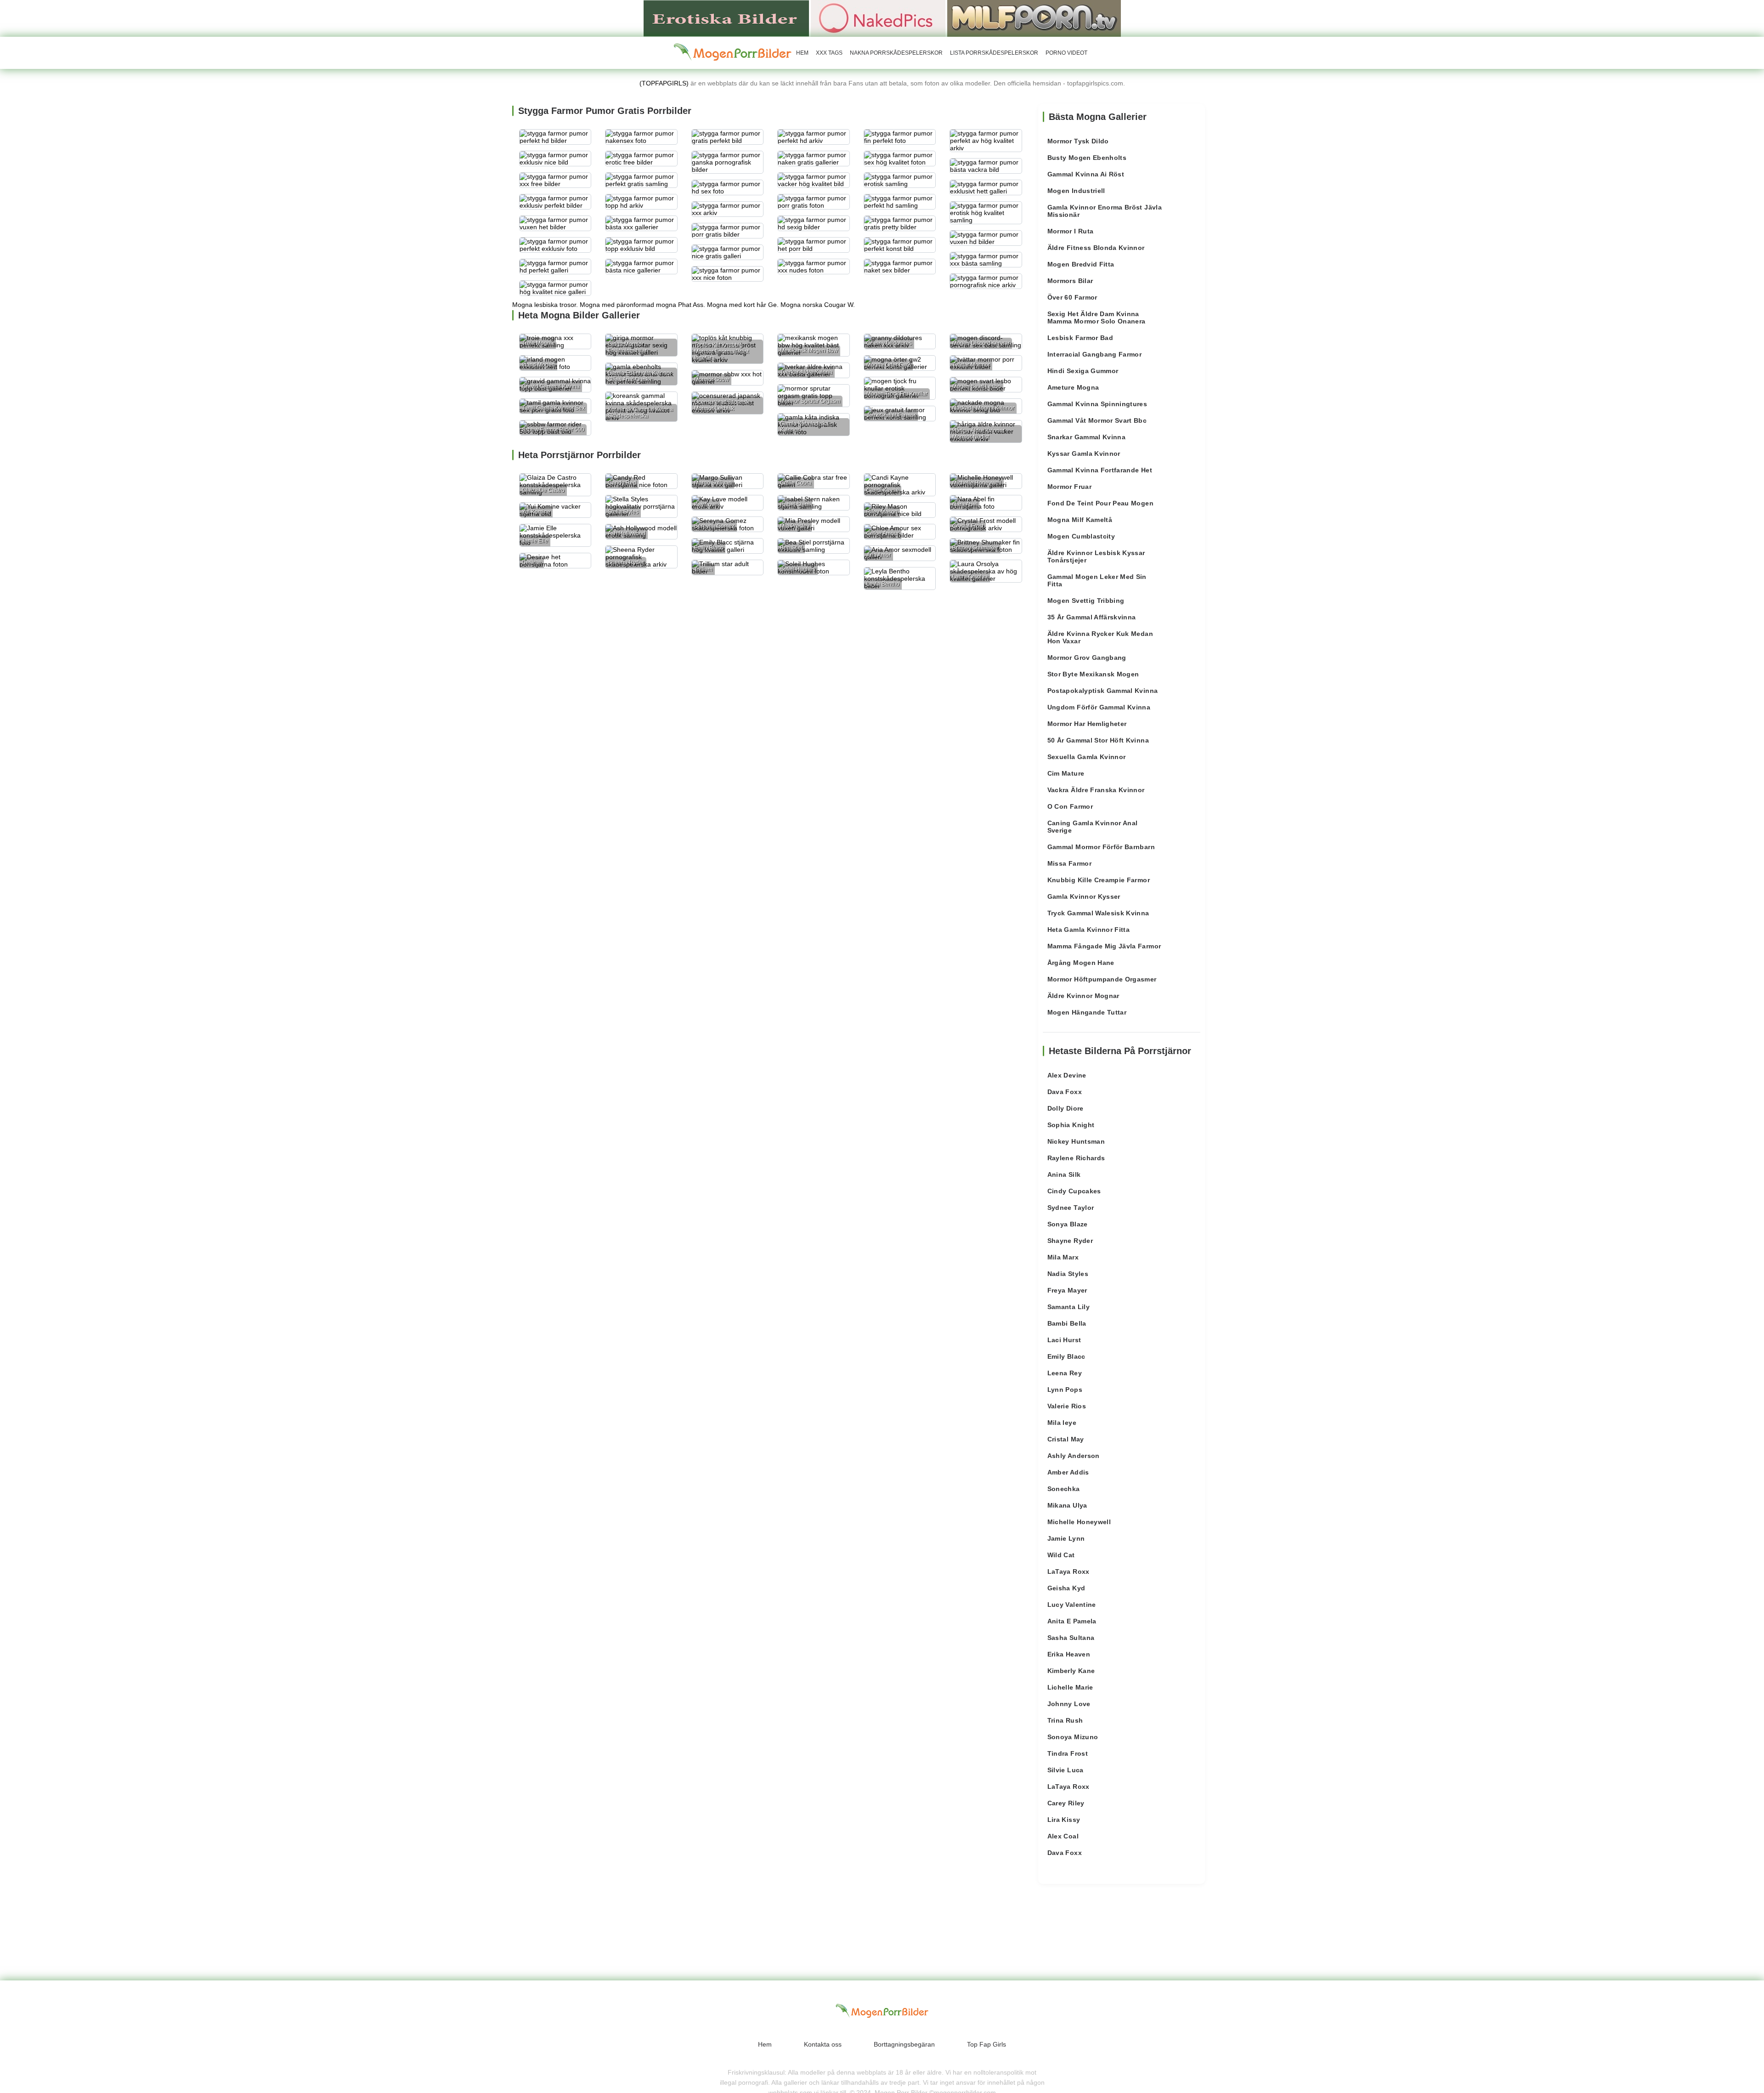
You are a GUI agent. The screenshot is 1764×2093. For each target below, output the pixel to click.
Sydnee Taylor (1071, 1208)
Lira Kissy (1064, 1820)
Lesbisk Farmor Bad (1080, 338)
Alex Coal (1063, 1836)
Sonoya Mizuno (1073, 1737)
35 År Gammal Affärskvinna (1092, 617)
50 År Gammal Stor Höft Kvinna (1098, 740)
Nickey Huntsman (1076, 1141)
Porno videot (1066, 53)
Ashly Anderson (1074, 1456)
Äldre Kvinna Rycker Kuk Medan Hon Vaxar (1100, 637)
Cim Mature (1066, 773)
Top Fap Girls (987, 2044)
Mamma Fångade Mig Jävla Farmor (1104, 946)
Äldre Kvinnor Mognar (1083, 996)
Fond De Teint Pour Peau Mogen (1100, 503)
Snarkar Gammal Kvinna (1086, 437)
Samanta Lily (1069, 1307)
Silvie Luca (1066, 1770)
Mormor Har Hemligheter (1087, 724)
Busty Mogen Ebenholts (1087, 158)
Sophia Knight (1071, 1125)
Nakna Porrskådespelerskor (896, 53)
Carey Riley (1066, 1803)
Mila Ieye (1062, 1423)
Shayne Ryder (1070, 1241)
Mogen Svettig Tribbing (1086, 601)
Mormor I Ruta (1071, 231)
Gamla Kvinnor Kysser (1084, 896)
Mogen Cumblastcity (1081, 536)
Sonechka (1064, 1489)
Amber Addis (1068, 1472)
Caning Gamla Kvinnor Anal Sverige (1093, 827)
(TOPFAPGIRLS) (664, 83)
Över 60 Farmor (1072, 297)
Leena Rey (1065, 1373)
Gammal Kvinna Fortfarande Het (1100, 470)
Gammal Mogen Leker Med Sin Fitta (1097, 580)
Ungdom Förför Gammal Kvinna (1099, 707)
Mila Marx (1063, 1257)
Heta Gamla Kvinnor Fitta (1088, 930)
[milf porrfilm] (1034, 18)
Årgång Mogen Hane (1081, 963)
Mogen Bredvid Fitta (1081, 264)
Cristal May (1066, 1439)
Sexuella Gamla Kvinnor (1087, 757)
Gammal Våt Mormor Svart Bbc (1097, 420)
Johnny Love (1069, 1704)
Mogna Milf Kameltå (1080, 520)
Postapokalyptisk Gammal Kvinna (1103, 691)
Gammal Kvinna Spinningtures (1097, 404)
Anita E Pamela (1072, 1621)
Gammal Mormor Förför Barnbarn (1101, 847)
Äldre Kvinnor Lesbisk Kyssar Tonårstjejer (1096, 556)
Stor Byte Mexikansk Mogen (1093, 674)
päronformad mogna (646, 305)
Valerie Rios (1067, 1406)
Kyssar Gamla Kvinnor (1084, 454)
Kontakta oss (823, 2044)
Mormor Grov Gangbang (1087, 658)
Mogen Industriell (1076, 191)
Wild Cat (1061, 1555)
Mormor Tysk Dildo (1078, 141)
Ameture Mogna (1073, 387)
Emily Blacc (1066, 1356)
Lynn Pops (1065, 1390)
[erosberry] (733, 52)
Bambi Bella (1067, 1323)
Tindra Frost (1068, 1753)
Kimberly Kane (1071, 1671)
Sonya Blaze (1068, 1224)
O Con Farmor (1070, 806)
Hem (802, 53)
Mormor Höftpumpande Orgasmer (1102, 979)
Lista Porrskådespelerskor (994, 53)
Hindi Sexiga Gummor (1083, 371)
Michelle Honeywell (1079, 1522)
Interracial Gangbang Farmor (1094, 354)
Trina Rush (1065, 1720)
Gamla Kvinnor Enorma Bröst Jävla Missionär (1105, 211)
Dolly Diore (1066, 1108)
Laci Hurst (1064, 1340)
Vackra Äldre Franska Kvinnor (1096, 790)
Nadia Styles (1068, 1274)
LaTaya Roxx (1069, 1571)
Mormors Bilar (1070, 281)
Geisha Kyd (1066, 1588)
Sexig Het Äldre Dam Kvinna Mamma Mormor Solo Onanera (1097, 318)
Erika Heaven (1069, 1654)
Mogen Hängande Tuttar (1087, 1012)
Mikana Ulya (1067, 1505)
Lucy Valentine (1072, 1605)
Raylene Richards (1076, 1158)
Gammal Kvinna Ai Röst (1086, 174)
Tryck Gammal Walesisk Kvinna (1098, 913)
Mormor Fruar (1069, 487)
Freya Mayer (1067, 1290)
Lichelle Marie (1070, 1687)
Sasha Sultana (1071, 1638)
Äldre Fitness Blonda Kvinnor (1096, 248)
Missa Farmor (1069, 863)
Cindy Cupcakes (1074, 1191)
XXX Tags (829, 53)
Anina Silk (1064, 1174)
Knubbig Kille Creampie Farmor (1099, 880)
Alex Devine (1067, 1075)
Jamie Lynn (1066, 1538)
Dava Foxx (1065, 1092)
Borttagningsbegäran (904, 2044)
